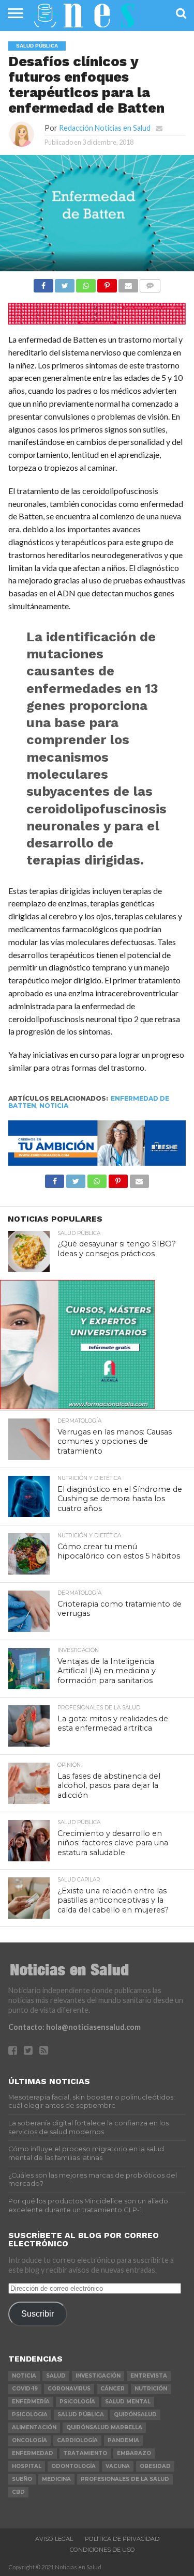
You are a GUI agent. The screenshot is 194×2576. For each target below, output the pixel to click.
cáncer (113, 2389)
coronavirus (69, 2389)
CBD (18, 2492)
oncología (29, 2440)
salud (56, 2376)
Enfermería (31, 2402)
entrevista (149, 2376)
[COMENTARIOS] (150, 283)
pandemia (123, 2440)
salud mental (128, 2402)
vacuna (118, 2466)
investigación (98, 2376)
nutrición (151, 2389)
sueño (22, 2479)
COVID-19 (25, 2389)
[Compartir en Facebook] (43, 283)
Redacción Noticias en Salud (105, 128)
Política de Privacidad (122, 2539)
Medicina (56, 2479)
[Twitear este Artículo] (65, 283)
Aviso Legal (54, 2539)
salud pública (81, 2415)
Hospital (27, 2466)
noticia (54, 1106)
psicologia (30, 2415)
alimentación (34, 2427)
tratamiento (85, 2453)
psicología (77, 2402)
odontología (73, 2466)
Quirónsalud (135, 2415)
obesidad (155, 2466)
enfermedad (33, 2453)
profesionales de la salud (125, 2479)
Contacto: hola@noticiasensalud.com (74, 2027)
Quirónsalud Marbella (104, 2427)
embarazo (134, 2453)
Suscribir (38, 2313)
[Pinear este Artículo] (107, 283)
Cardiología (77, 2440)
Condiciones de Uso (102, 2550)
